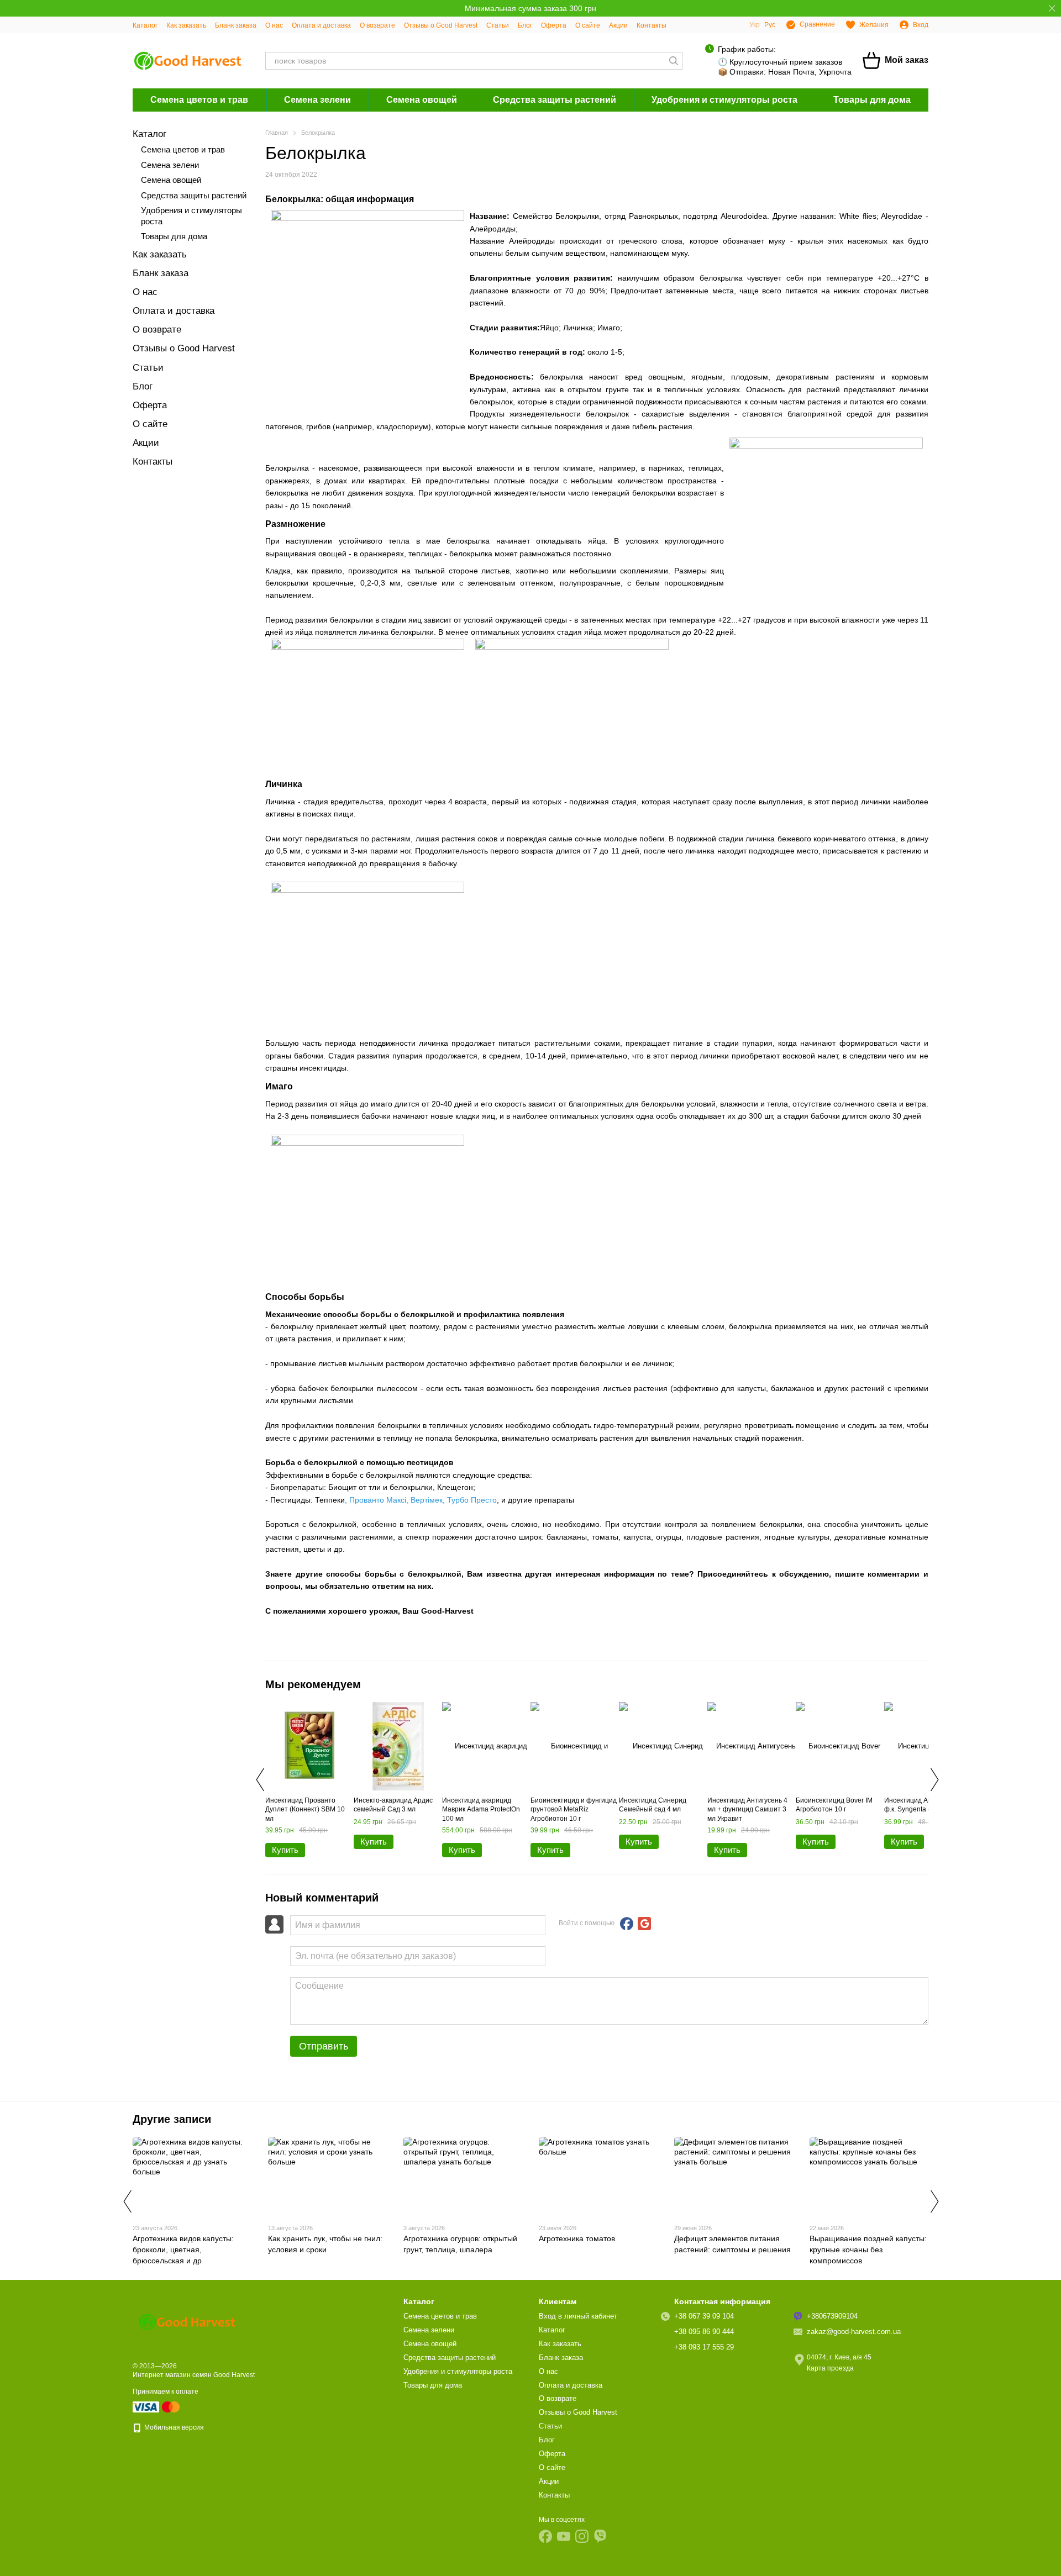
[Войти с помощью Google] (644, 1924)
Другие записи (172, 2119)
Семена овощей (422, 100)
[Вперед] (934, 1779)
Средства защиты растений (555, 100)
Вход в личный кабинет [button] (578, 2316)
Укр (755, 25)
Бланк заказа (236, 25)
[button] (1052, 8)
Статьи (498, 25)
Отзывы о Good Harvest (441, 25)
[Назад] (260, 1779)
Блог (525, 25)
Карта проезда (830, 2368)
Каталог (145, 25)
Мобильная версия (173, 2427)
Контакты (652, 25)
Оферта (554, 25)
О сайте (588, 25)
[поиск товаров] (674, 61)
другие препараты (541, 1500)
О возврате (377, 25)
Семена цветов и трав (199, 100)
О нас (274, 25)
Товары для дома (872, 100)
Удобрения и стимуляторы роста (724, 100)
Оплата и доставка (321, 25)
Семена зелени (317, 100)
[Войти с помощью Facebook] (627, 1924)
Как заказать (186, 25)
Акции (618, 25)
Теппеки (330, 1500)
